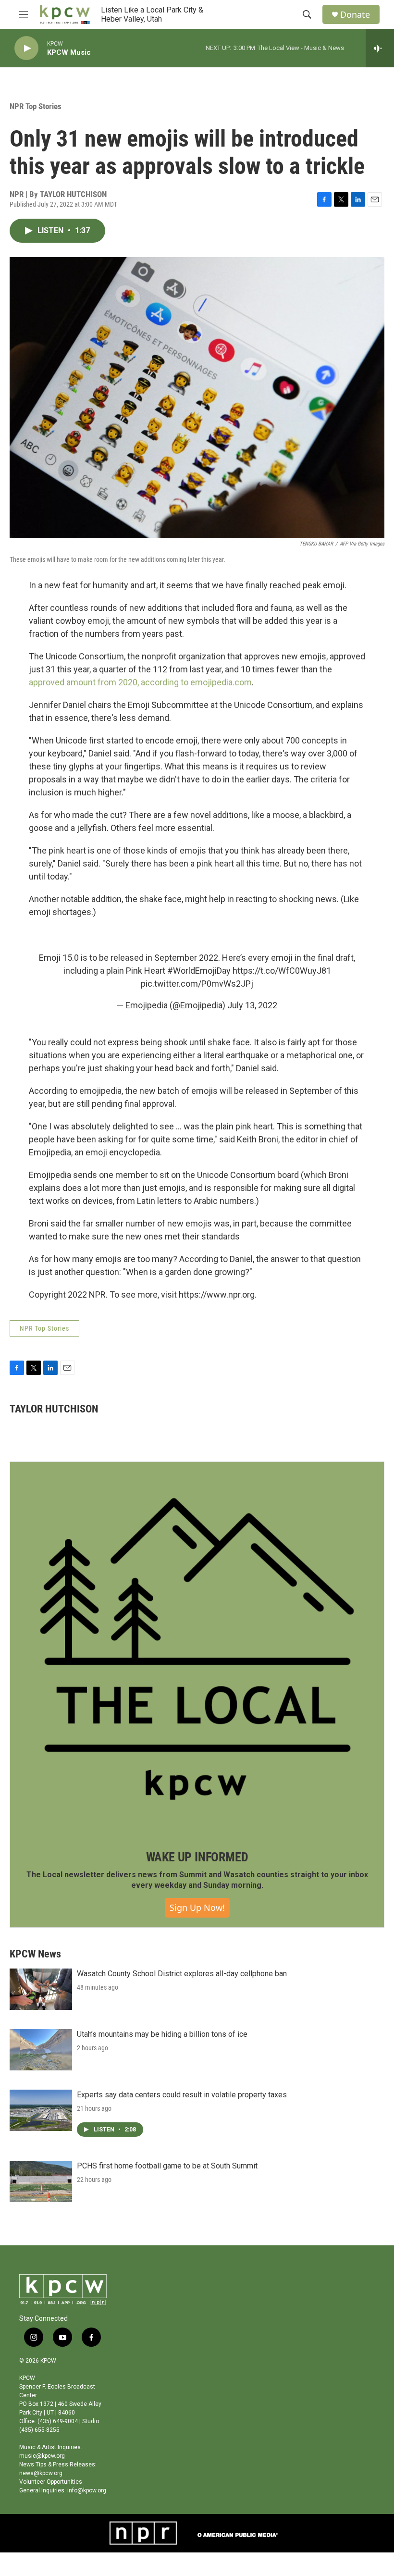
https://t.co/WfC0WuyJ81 (282, 971)
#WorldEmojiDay (199, 971)
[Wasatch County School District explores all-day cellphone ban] (41, 1989)
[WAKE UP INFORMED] (197, 1649)
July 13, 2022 (252, 1005)
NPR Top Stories (36, 106)
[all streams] (380, 48)
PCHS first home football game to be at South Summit (167, 2166)
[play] (26, 48)
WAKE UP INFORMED (197, 1857)
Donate (355, 15)
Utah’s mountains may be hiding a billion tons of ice (162, 2034)
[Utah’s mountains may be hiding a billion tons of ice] (41, 2050)
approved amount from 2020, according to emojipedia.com (140, 682)
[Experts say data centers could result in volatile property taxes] (41, 2110)
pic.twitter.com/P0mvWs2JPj (197, 984)
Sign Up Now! (197, 1907)
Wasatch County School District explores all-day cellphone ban (182, 1974)
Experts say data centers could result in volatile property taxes (182, 2095)
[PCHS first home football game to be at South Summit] (41, 2181)
